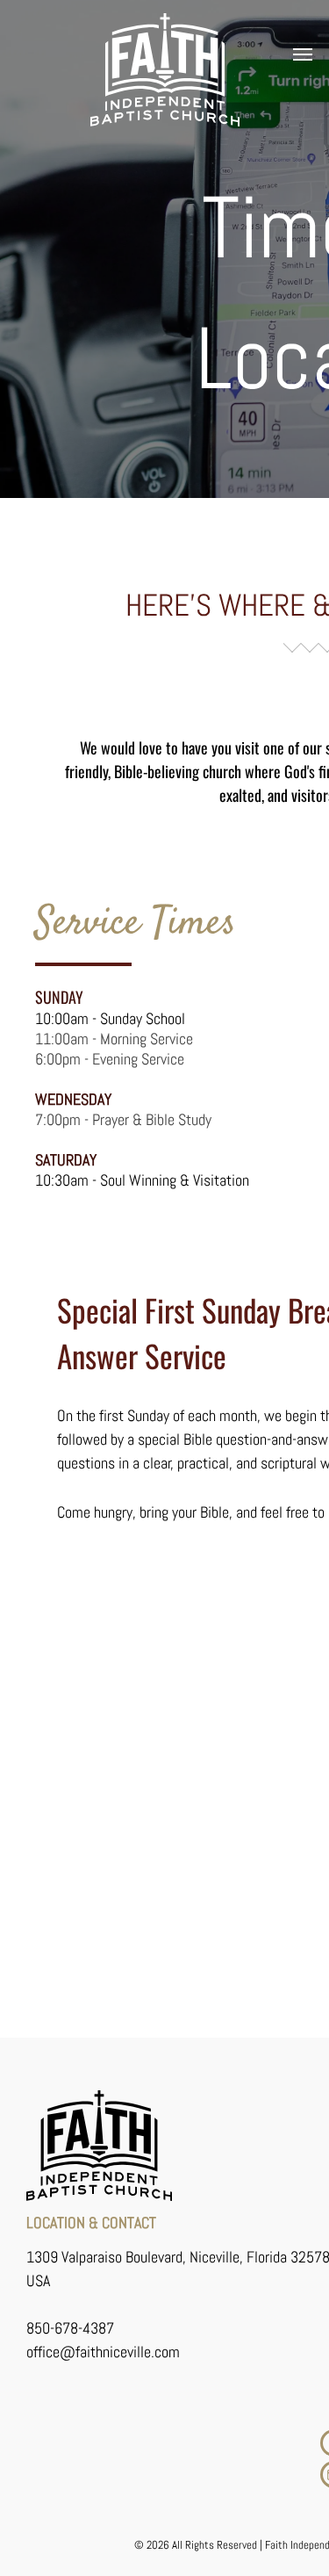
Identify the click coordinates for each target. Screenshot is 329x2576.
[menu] (303, 54)
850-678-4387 (70, 2328)
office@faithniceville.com (103, 2352)
